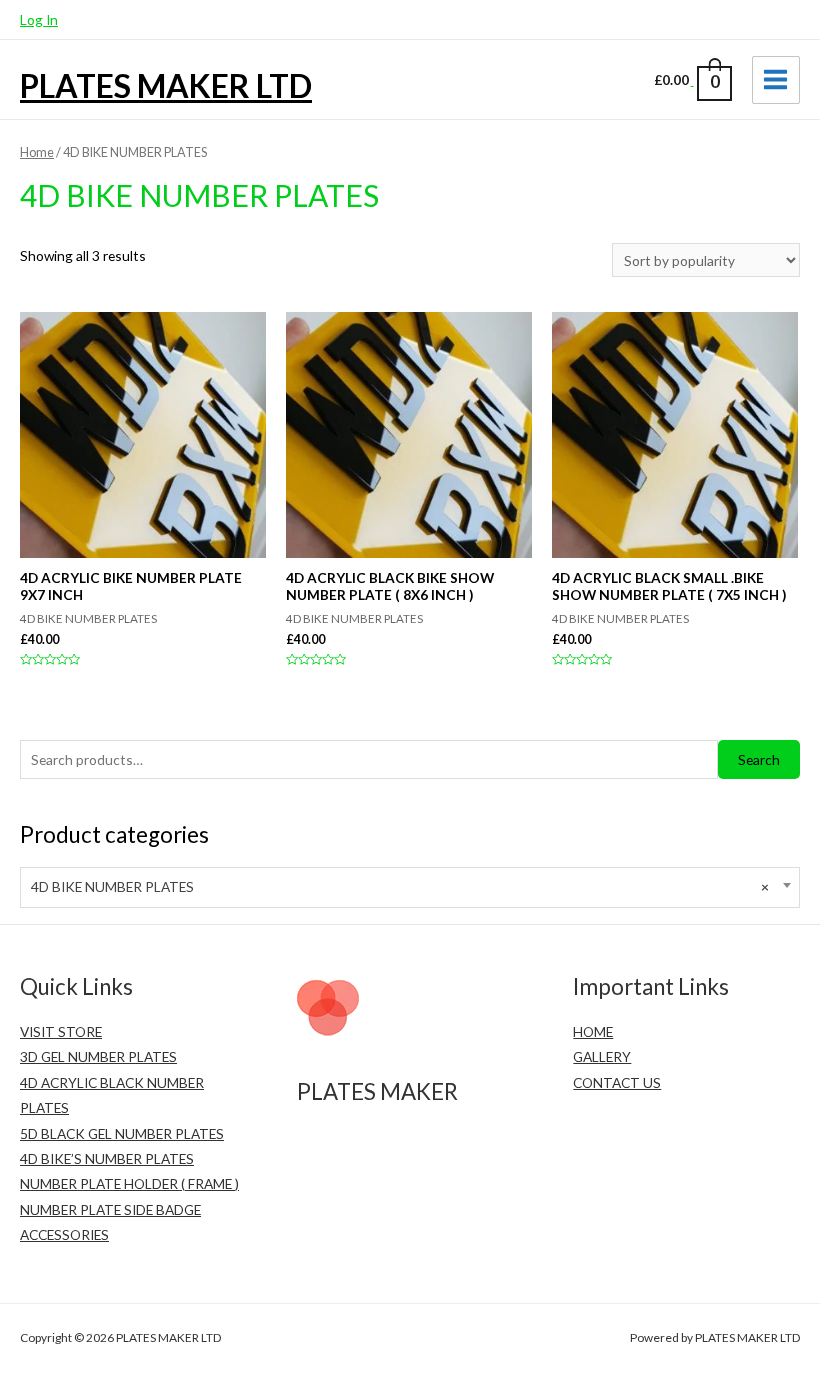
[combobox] (410, 887)
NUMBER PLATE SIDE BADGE (110, 1209)
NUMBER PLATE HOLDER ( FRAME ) (129, 1183)
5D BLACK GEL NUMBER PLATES (122, 1133)
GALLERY (602, 1056)
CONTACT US (617, 1082)
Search (759, 759)
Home (37, 152)
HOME (593, 1031)
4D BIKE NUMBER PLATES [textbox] (400, 886)
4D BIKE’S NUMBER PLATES (107, 1158)
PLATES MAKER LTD (166, 85)
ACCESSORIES (64, 1234)
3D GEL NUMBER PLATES (98, 1056)
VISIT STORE (61, 1031)
